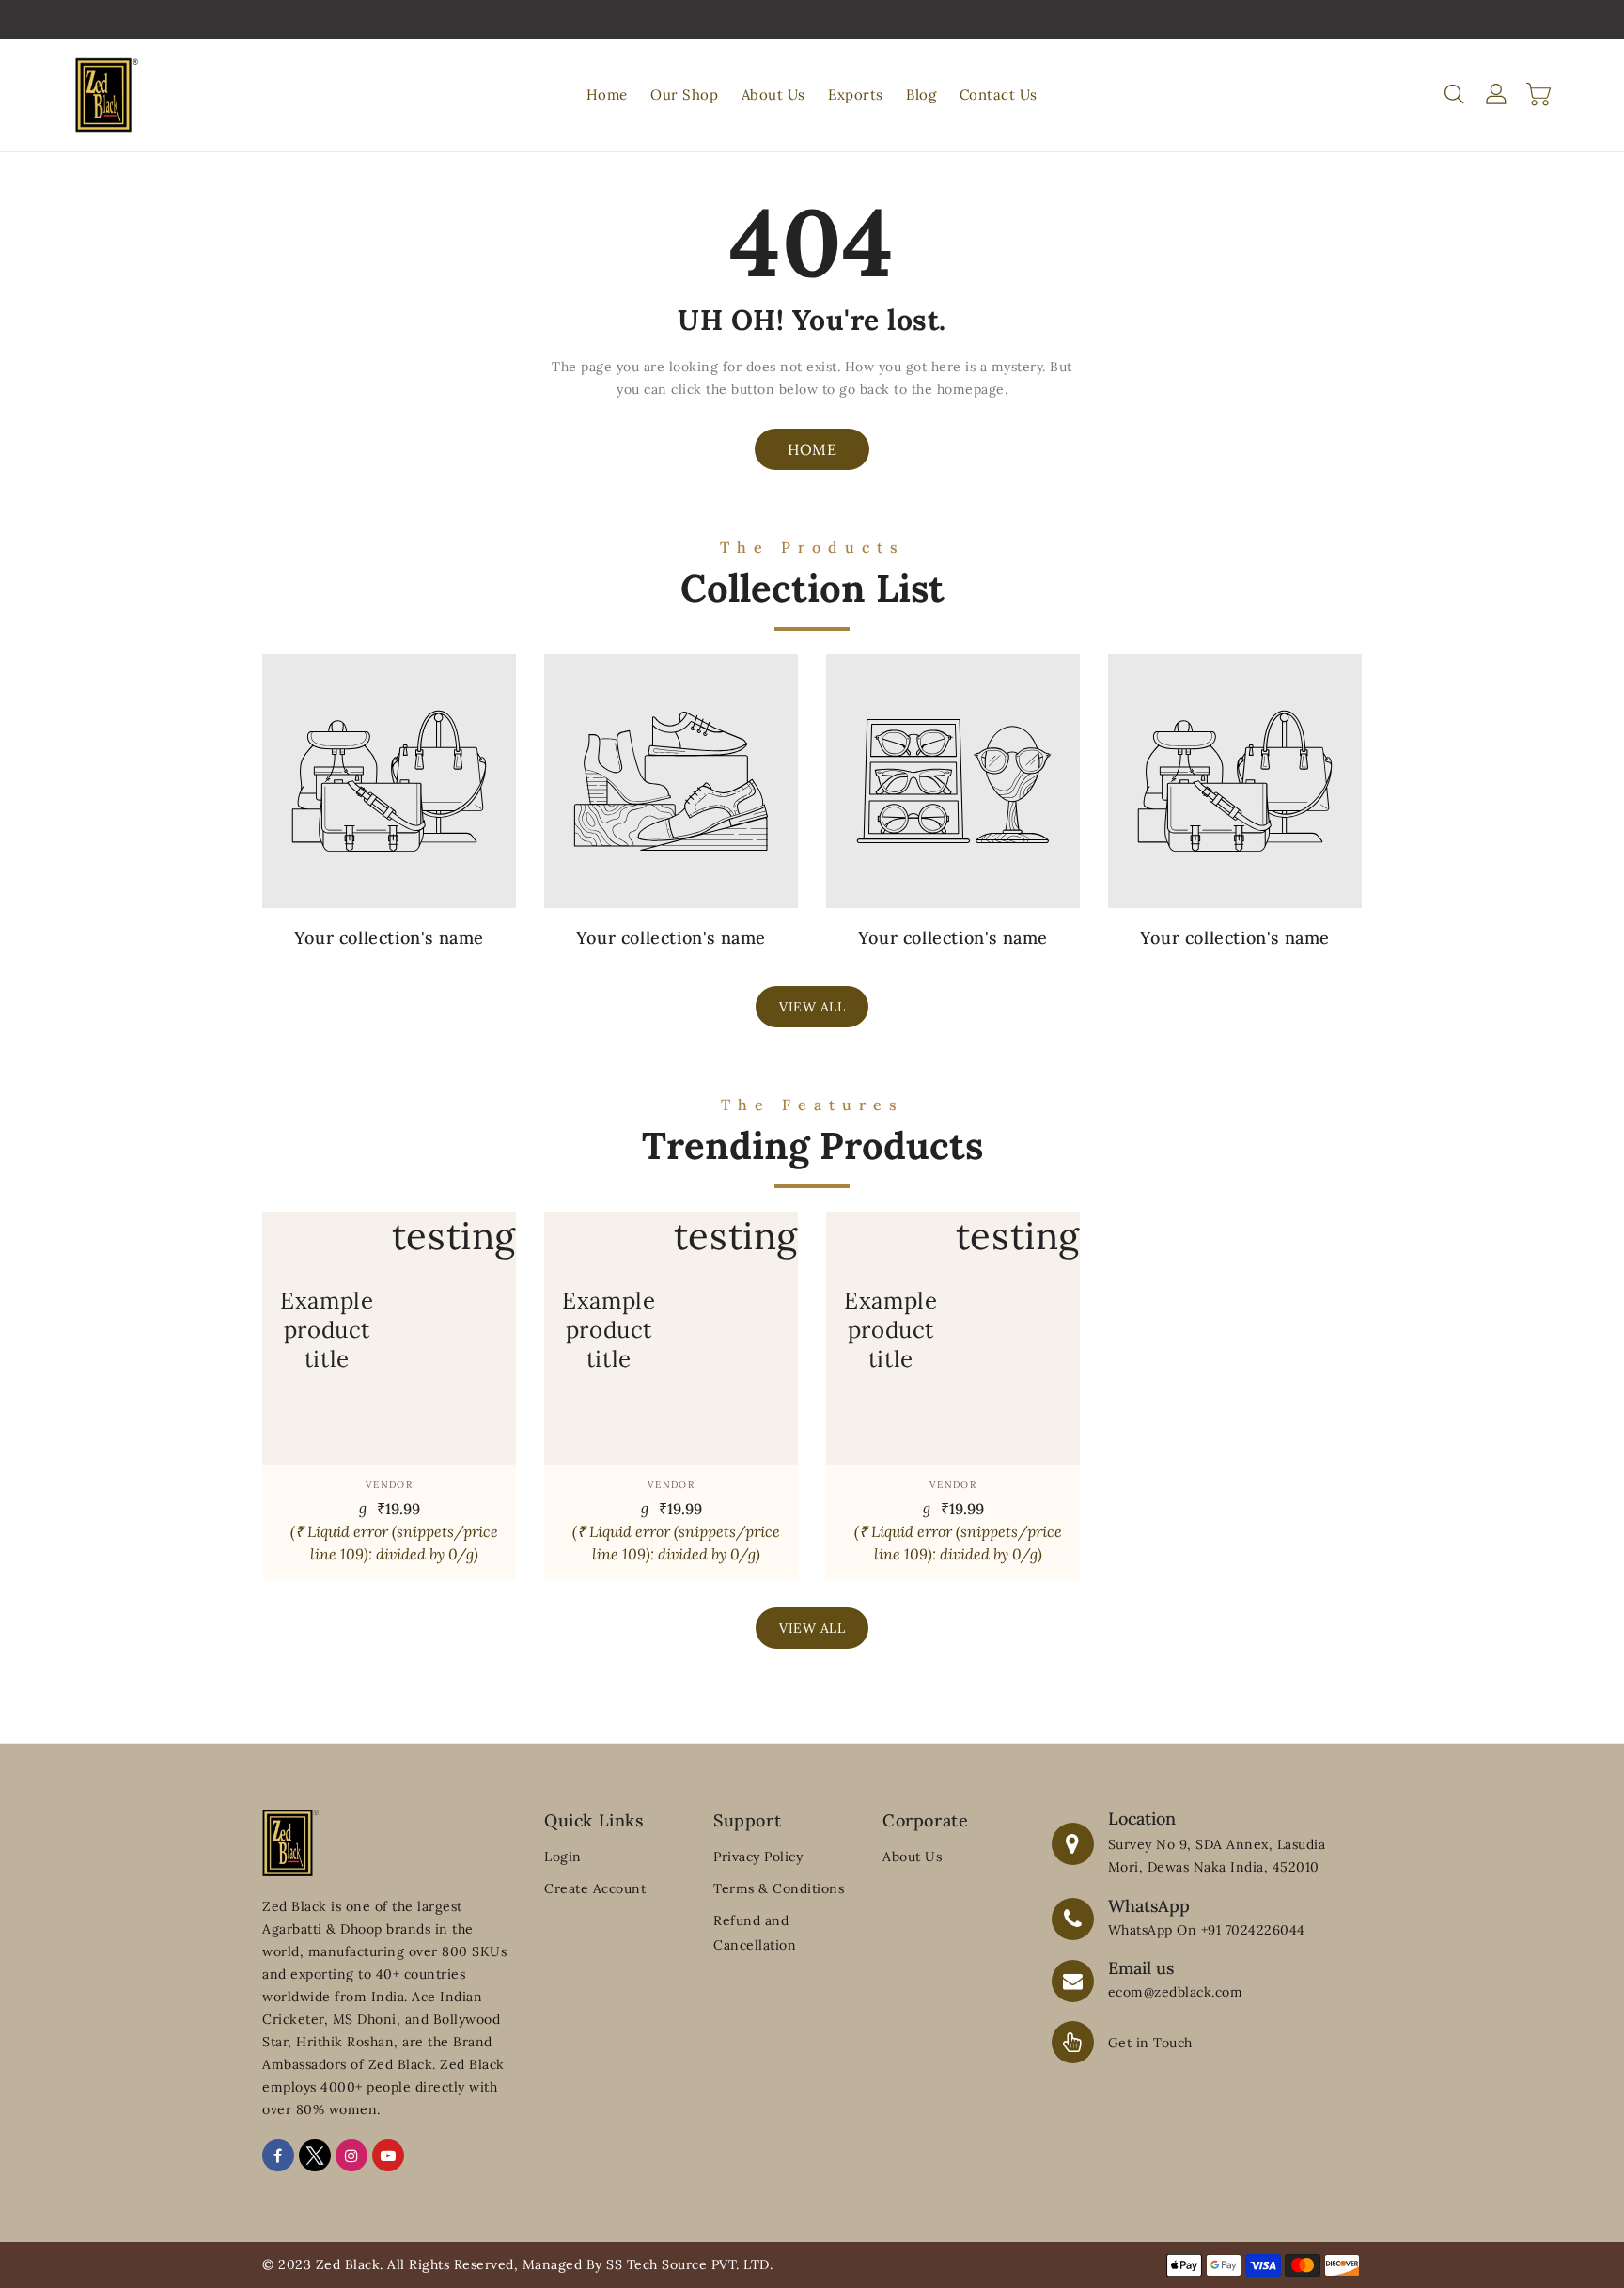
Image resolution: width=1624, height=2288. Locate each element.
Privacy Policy (758, 1857)
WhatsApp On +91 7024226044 (1207, 1930)
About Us (912, 1857)
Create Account (595, 1888)
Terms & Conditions (779, 1888)
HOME (812, 449)
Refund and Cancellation (755, 1933)
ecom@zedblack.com (1176, 1992)
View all (812, 1007)
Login (563, 1857)
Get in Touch (1150, 2043)
